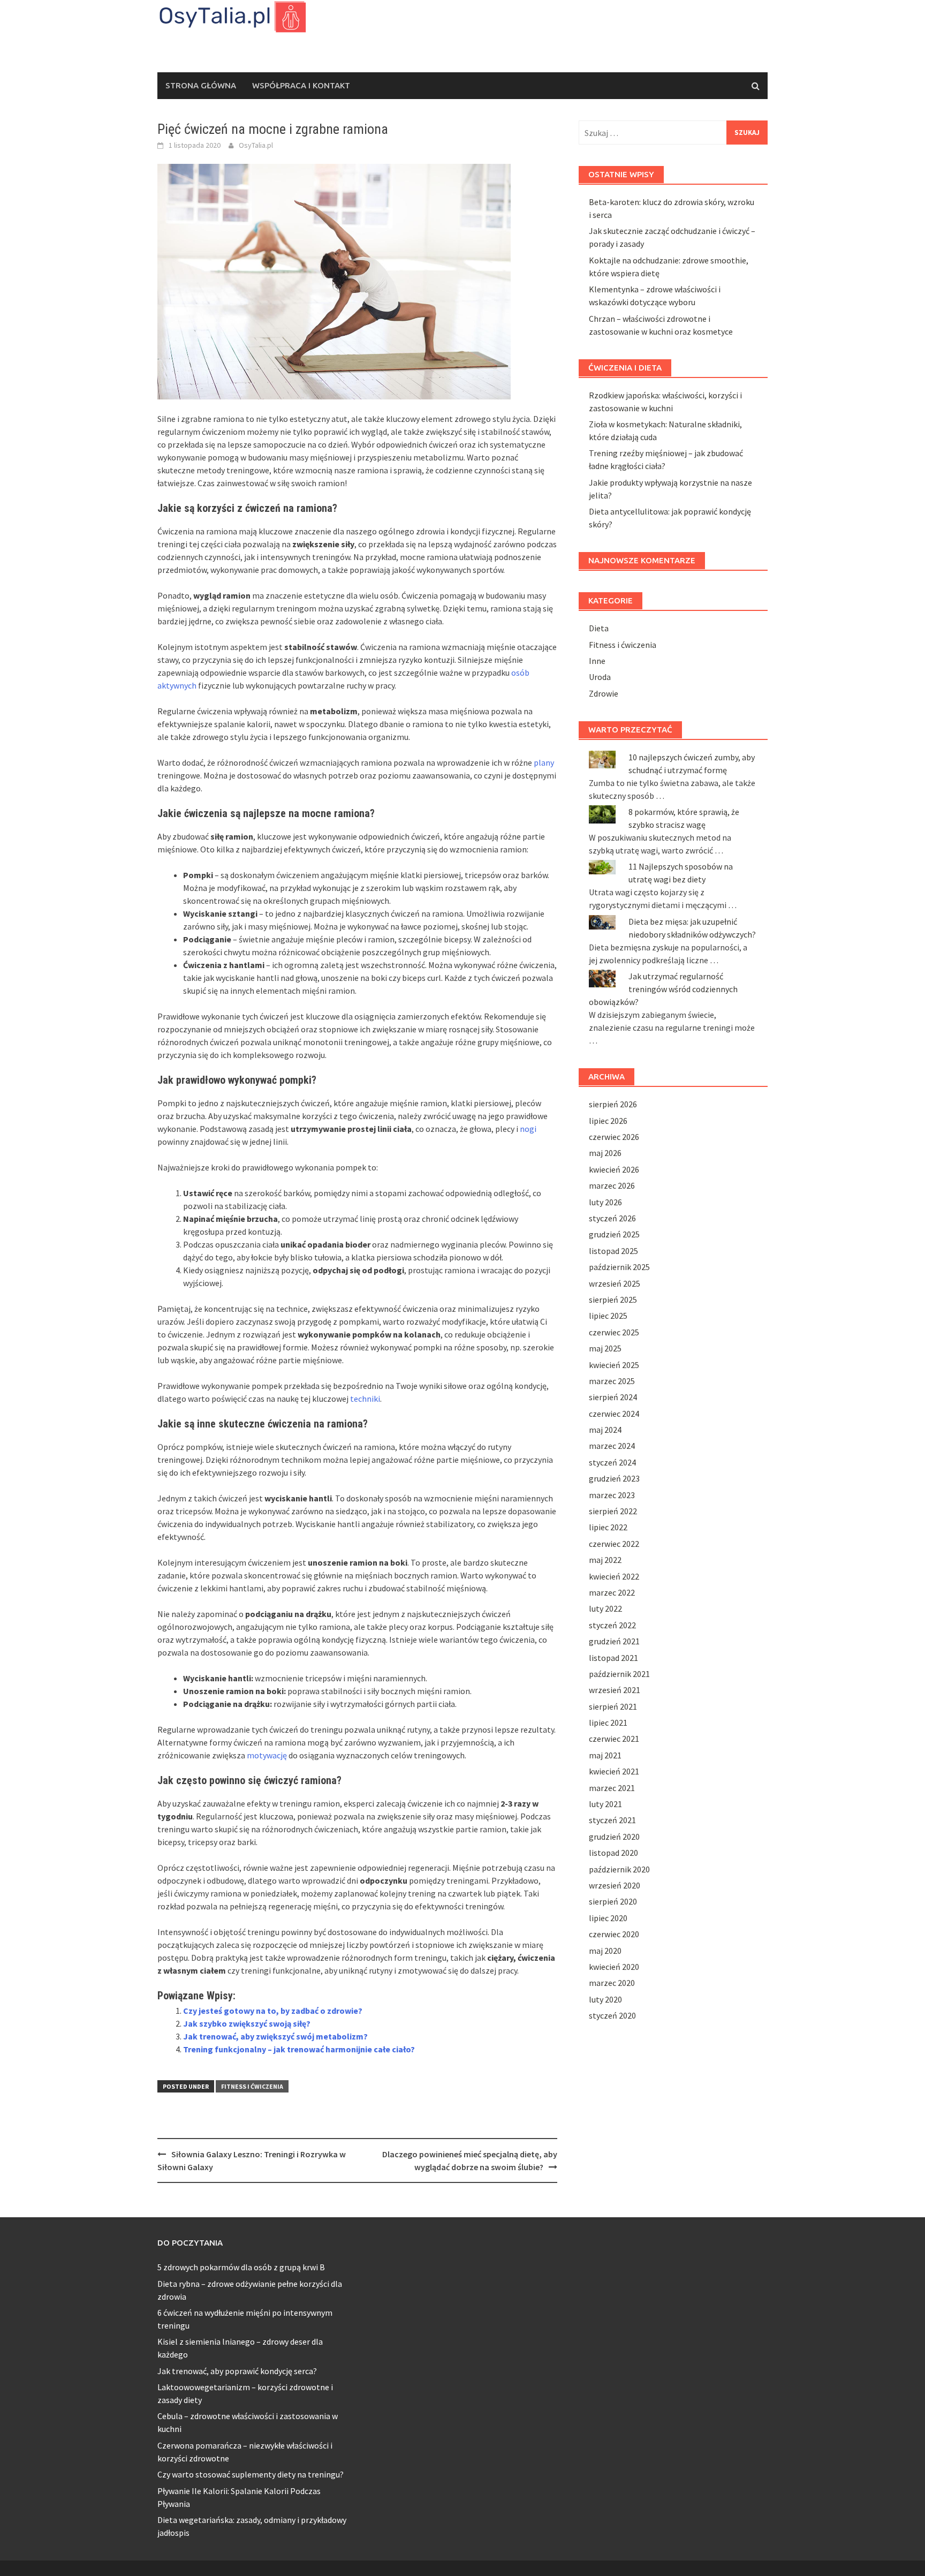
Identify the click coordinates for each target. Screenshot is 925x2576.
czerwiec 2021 (614, 1739)
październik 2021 (619, 1674)
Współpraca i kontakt (301, 85)
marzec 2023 (612, 1495)
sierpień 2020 (613, 1901)
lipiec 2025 (608, 1316)
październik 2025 (619, 1267)
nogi (528, 1129)
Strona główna (201, 85)
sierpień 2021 (613, 1706)
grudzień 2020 (614, 1837)
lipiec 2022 (608, 1527)
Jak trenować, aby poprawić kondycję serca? (237, 2371)
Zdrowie (604, 693)
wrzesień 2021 (615, 1690)
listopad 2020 (613, 1853)
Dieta (599, 628)
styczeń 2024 (612, 1462)
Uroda (600, 677)
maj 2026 (605, 1153)
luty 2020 (605, 1999)
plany (544, 762)
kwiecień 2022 (614, 1576)
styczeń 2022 (612, 1625)
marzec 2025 (612, 1381)
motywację (267, 1755)
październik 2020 (619, 1869)
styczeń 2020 (612, 2015)
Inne (597, 661)
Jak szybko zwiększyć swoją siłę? (247, 2023)
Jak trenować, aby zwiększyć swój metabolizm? (275, 2036)
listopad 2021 (613, 1658)
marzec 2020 (612, 1983)
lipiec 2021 (608, 1723)
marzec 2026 (612, 1185)
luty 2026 (605, 1202)
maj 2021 (605, 1755)
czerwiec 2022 (614, 1544)
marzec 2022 (612, 1592)
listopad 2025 (613, 1251)
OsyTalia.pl (256, 145)
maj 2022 (605, 1560)
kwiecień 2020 (614, 1967)
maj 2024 (605, 1430)
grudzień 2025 (614, 1234)
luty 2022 (605, 1608)
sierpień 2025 (613, 1300)
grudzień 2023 (614, 1478)
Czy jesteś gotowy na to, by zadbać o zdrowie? (273, 2011)
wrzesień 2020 (615, 1885)
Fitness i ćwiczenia (252, 2086)
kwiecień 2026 (614, 1169)
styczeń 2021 (612, 1820)
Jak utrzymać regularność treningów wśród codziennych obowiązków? (663, 989)
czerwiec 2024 (614, 1414)
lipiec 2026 (608, 1121)
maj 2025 (605, 1348)
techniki (365, 1399)
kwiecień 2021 (614, 1771)
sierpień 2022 (613, 1511)
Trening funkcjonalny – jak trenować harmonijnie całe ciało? (299, 2049)
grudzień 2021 (614, 1641)
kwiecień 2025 (614, 1365)
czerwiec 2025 (614, 1332)
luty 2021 (605, 1804)
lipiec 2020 (608, 1918)
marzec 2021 (612, 1788)
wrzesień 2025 (615, 1283)
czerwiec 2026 (614, 1137)
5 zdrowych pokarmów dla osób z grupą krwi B (241, 2267)
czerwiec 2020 (614, 1934)
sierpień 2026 (613, 1104)
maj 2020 (605, 1951)
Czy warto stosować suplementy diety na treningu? (251, 2474)
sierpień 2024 (613, 1397)
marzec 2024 (612, 1446)
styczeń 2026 (612, 1218)
